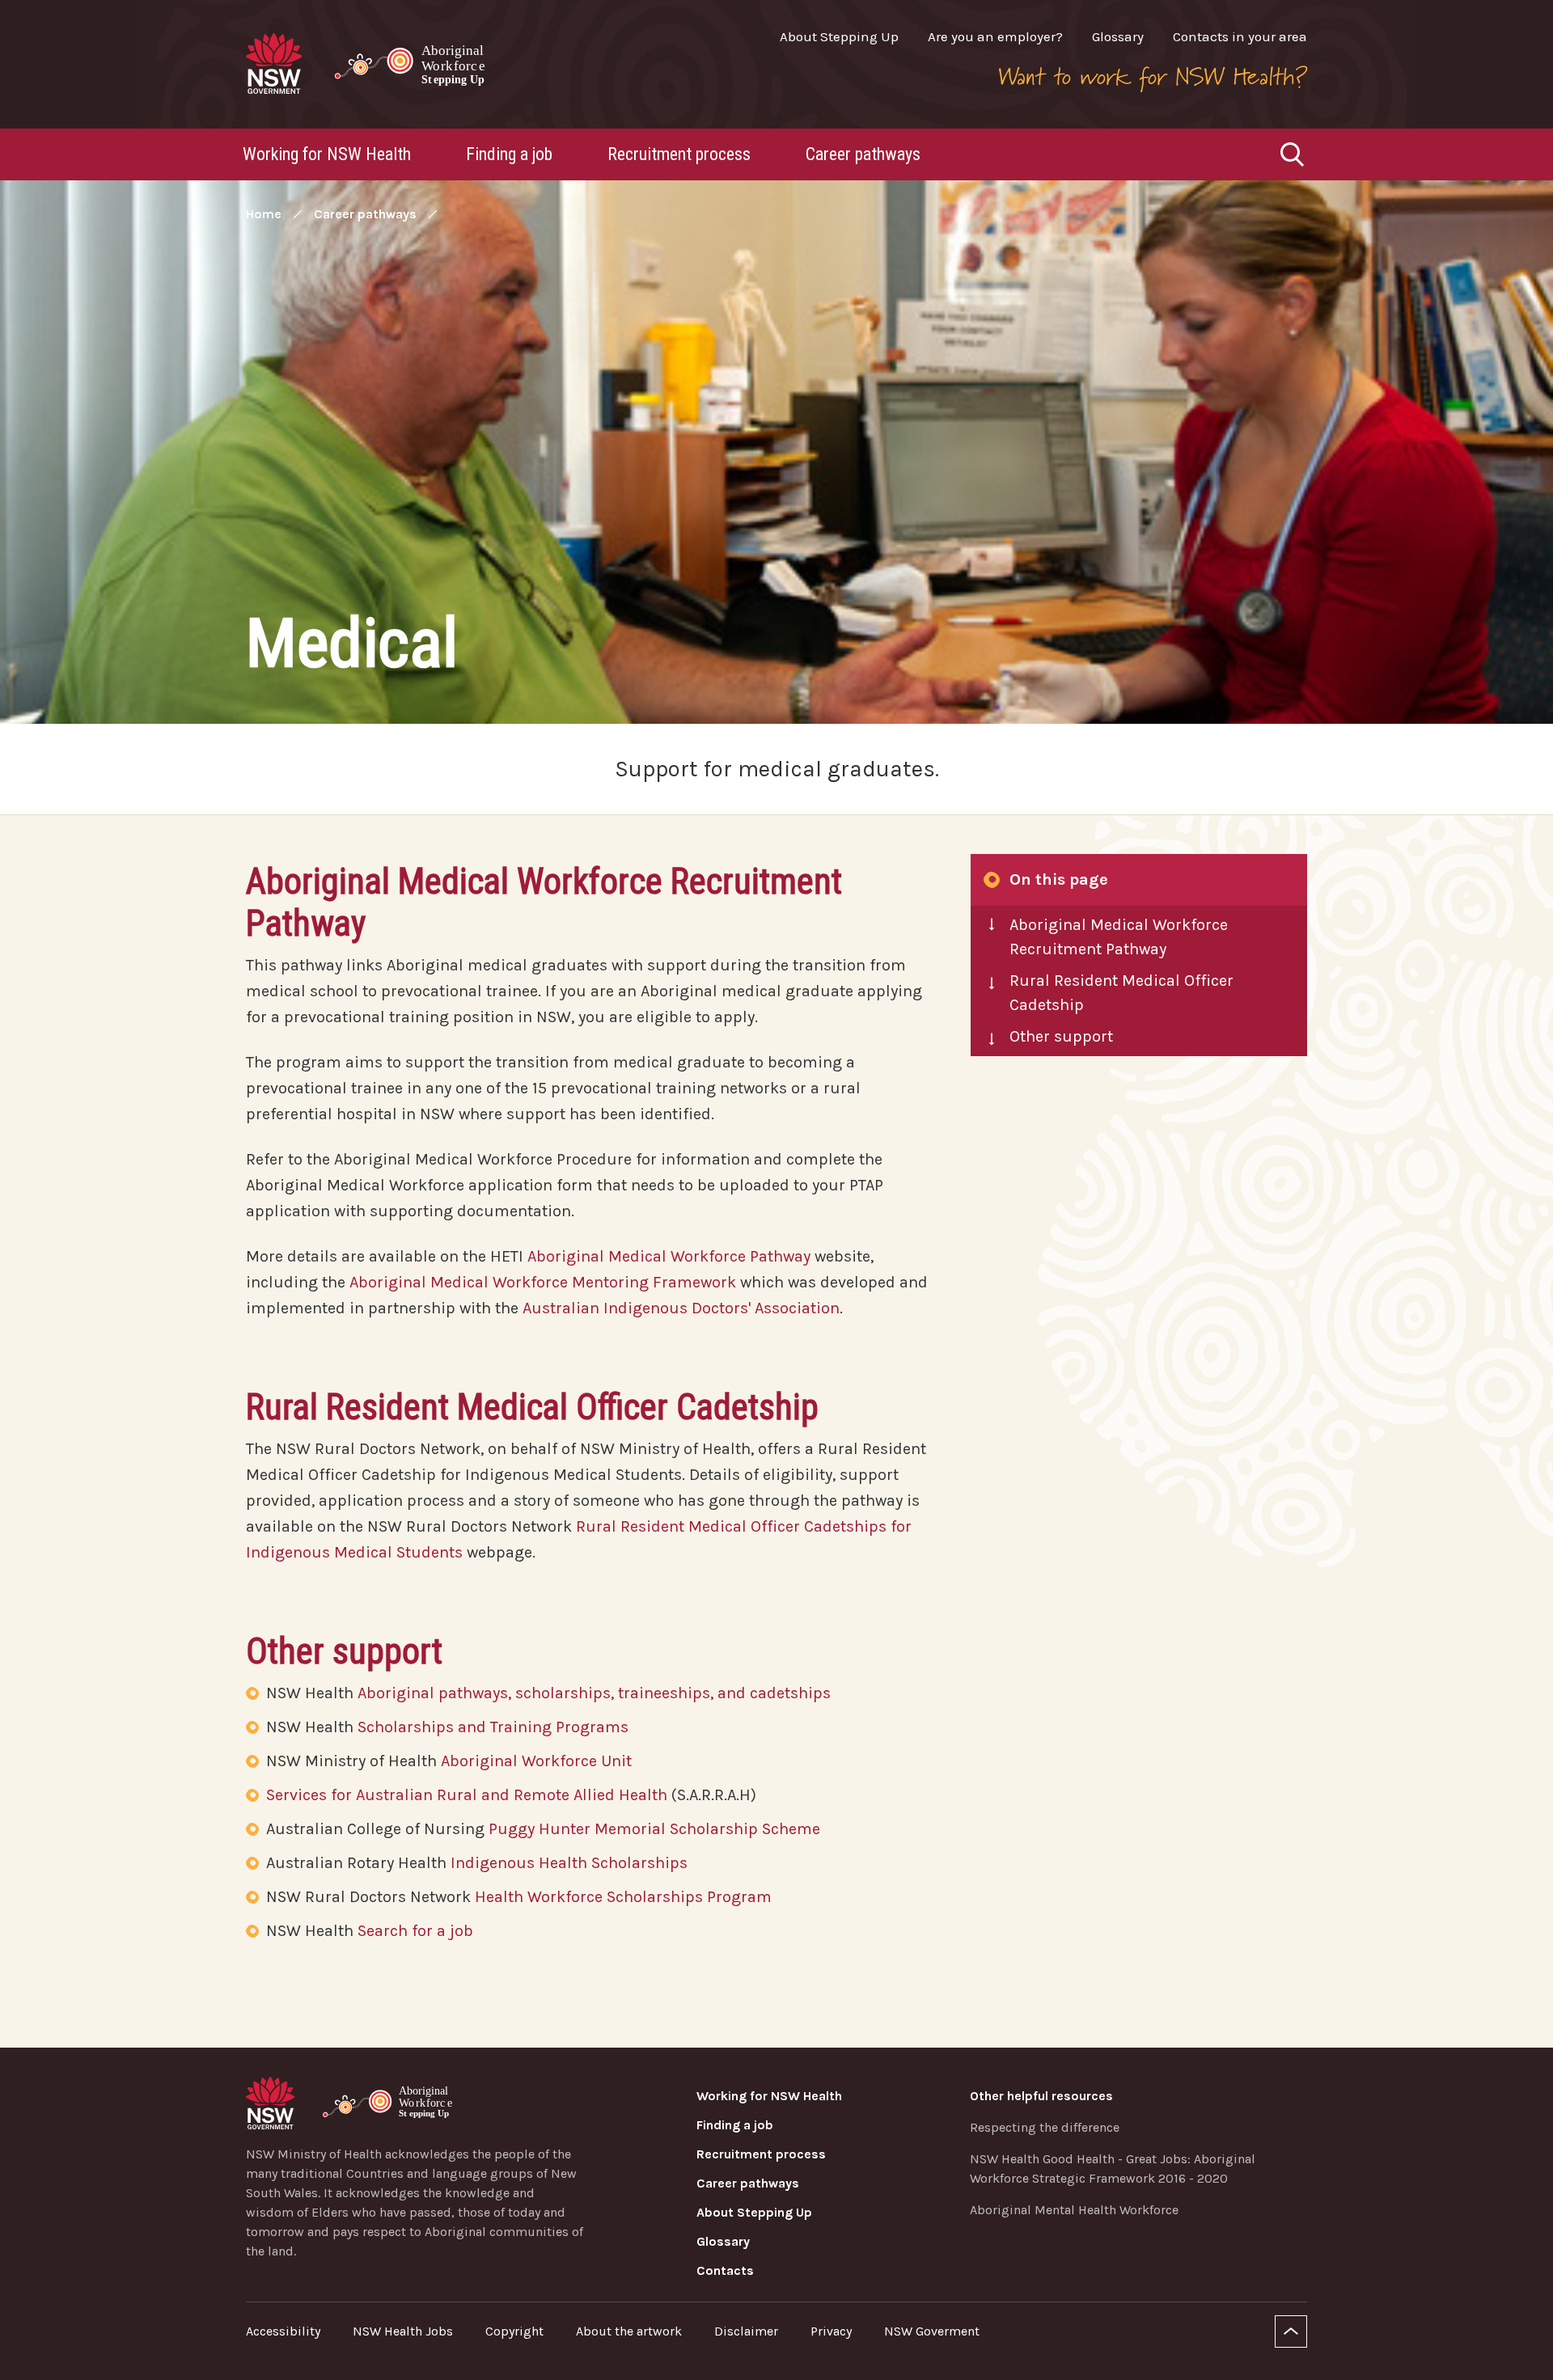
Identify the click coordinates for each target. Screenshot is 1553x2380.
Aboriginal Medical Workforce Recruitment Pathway (1119, 937)
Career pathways (863, 154)
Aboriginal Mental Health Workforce (1074, 2210)
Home (264, 214)
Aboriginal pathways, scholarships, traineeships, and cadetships (594, 1693)
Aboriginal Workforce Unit (538, 1761)
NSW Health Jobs (403, 2331)
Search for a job (415, 1931)
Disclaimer (746, 2331)
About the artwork (629, 2331)
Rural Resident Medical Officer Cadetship (1121, 993)
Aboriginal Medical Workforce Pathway (669, 1256)
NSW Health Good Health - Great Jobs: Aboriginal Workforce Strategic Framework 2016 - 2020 (1113, 2169)
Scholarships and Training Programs (493, 1727)
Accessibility (283, 2331)
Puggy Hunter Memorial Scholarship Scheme (654, 1829)
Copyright (514, 2331)
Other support (1061, 1036)
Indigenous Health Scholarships (569, 1863)
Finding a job (509, 154)
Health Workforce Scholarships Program (623, 1897)
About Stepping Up (839, 36)
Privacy (831, 2331)
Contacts (725, 2270)
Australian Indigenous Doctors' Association (681, 1308)
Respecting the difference (1045, 2127)
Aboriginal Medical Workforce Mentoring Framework (543, 1282)
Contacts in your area (1240, 36)
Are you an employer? (995, 36)
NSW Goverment (932, 2331)
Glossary (1118, 36)
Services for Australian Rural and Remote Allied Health (467, 1795)
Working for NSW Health (327, 154)
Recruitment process (679, 154)
